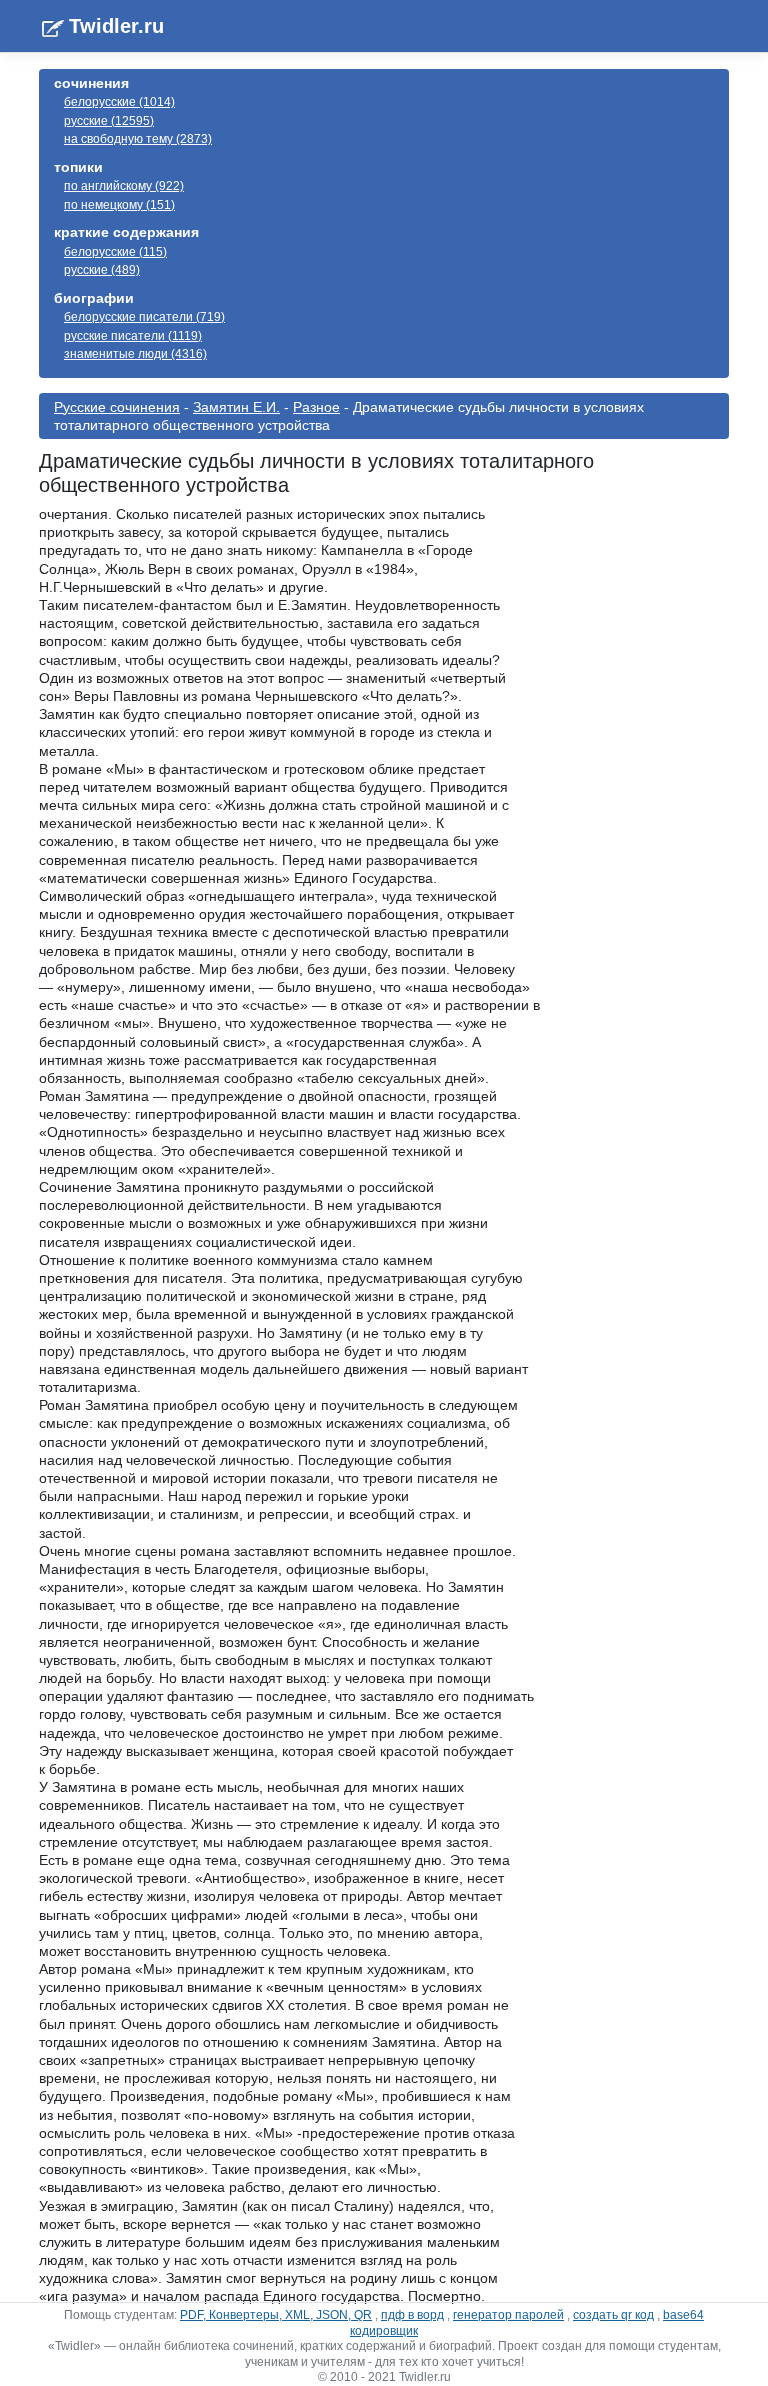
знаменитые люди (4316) (135, 354)
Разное (316, 407)
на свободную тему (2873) (138, 139)
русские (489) (102, 270)
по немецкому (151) (119, 205)
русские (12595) (109, 121)
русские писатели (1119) (133, 336)
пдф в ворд (412, 2315)
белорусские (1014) (119, 102)
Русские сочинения (117, 407)
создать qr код (613, 2315)
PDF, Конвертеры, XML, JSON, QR (276, 2315)
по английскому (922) (124, 186)
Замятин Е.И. (236, 407)
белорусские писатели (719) (144, 317)
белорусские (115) (115, 252)
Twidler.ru (116, 26)
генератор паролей (508, 2315)
